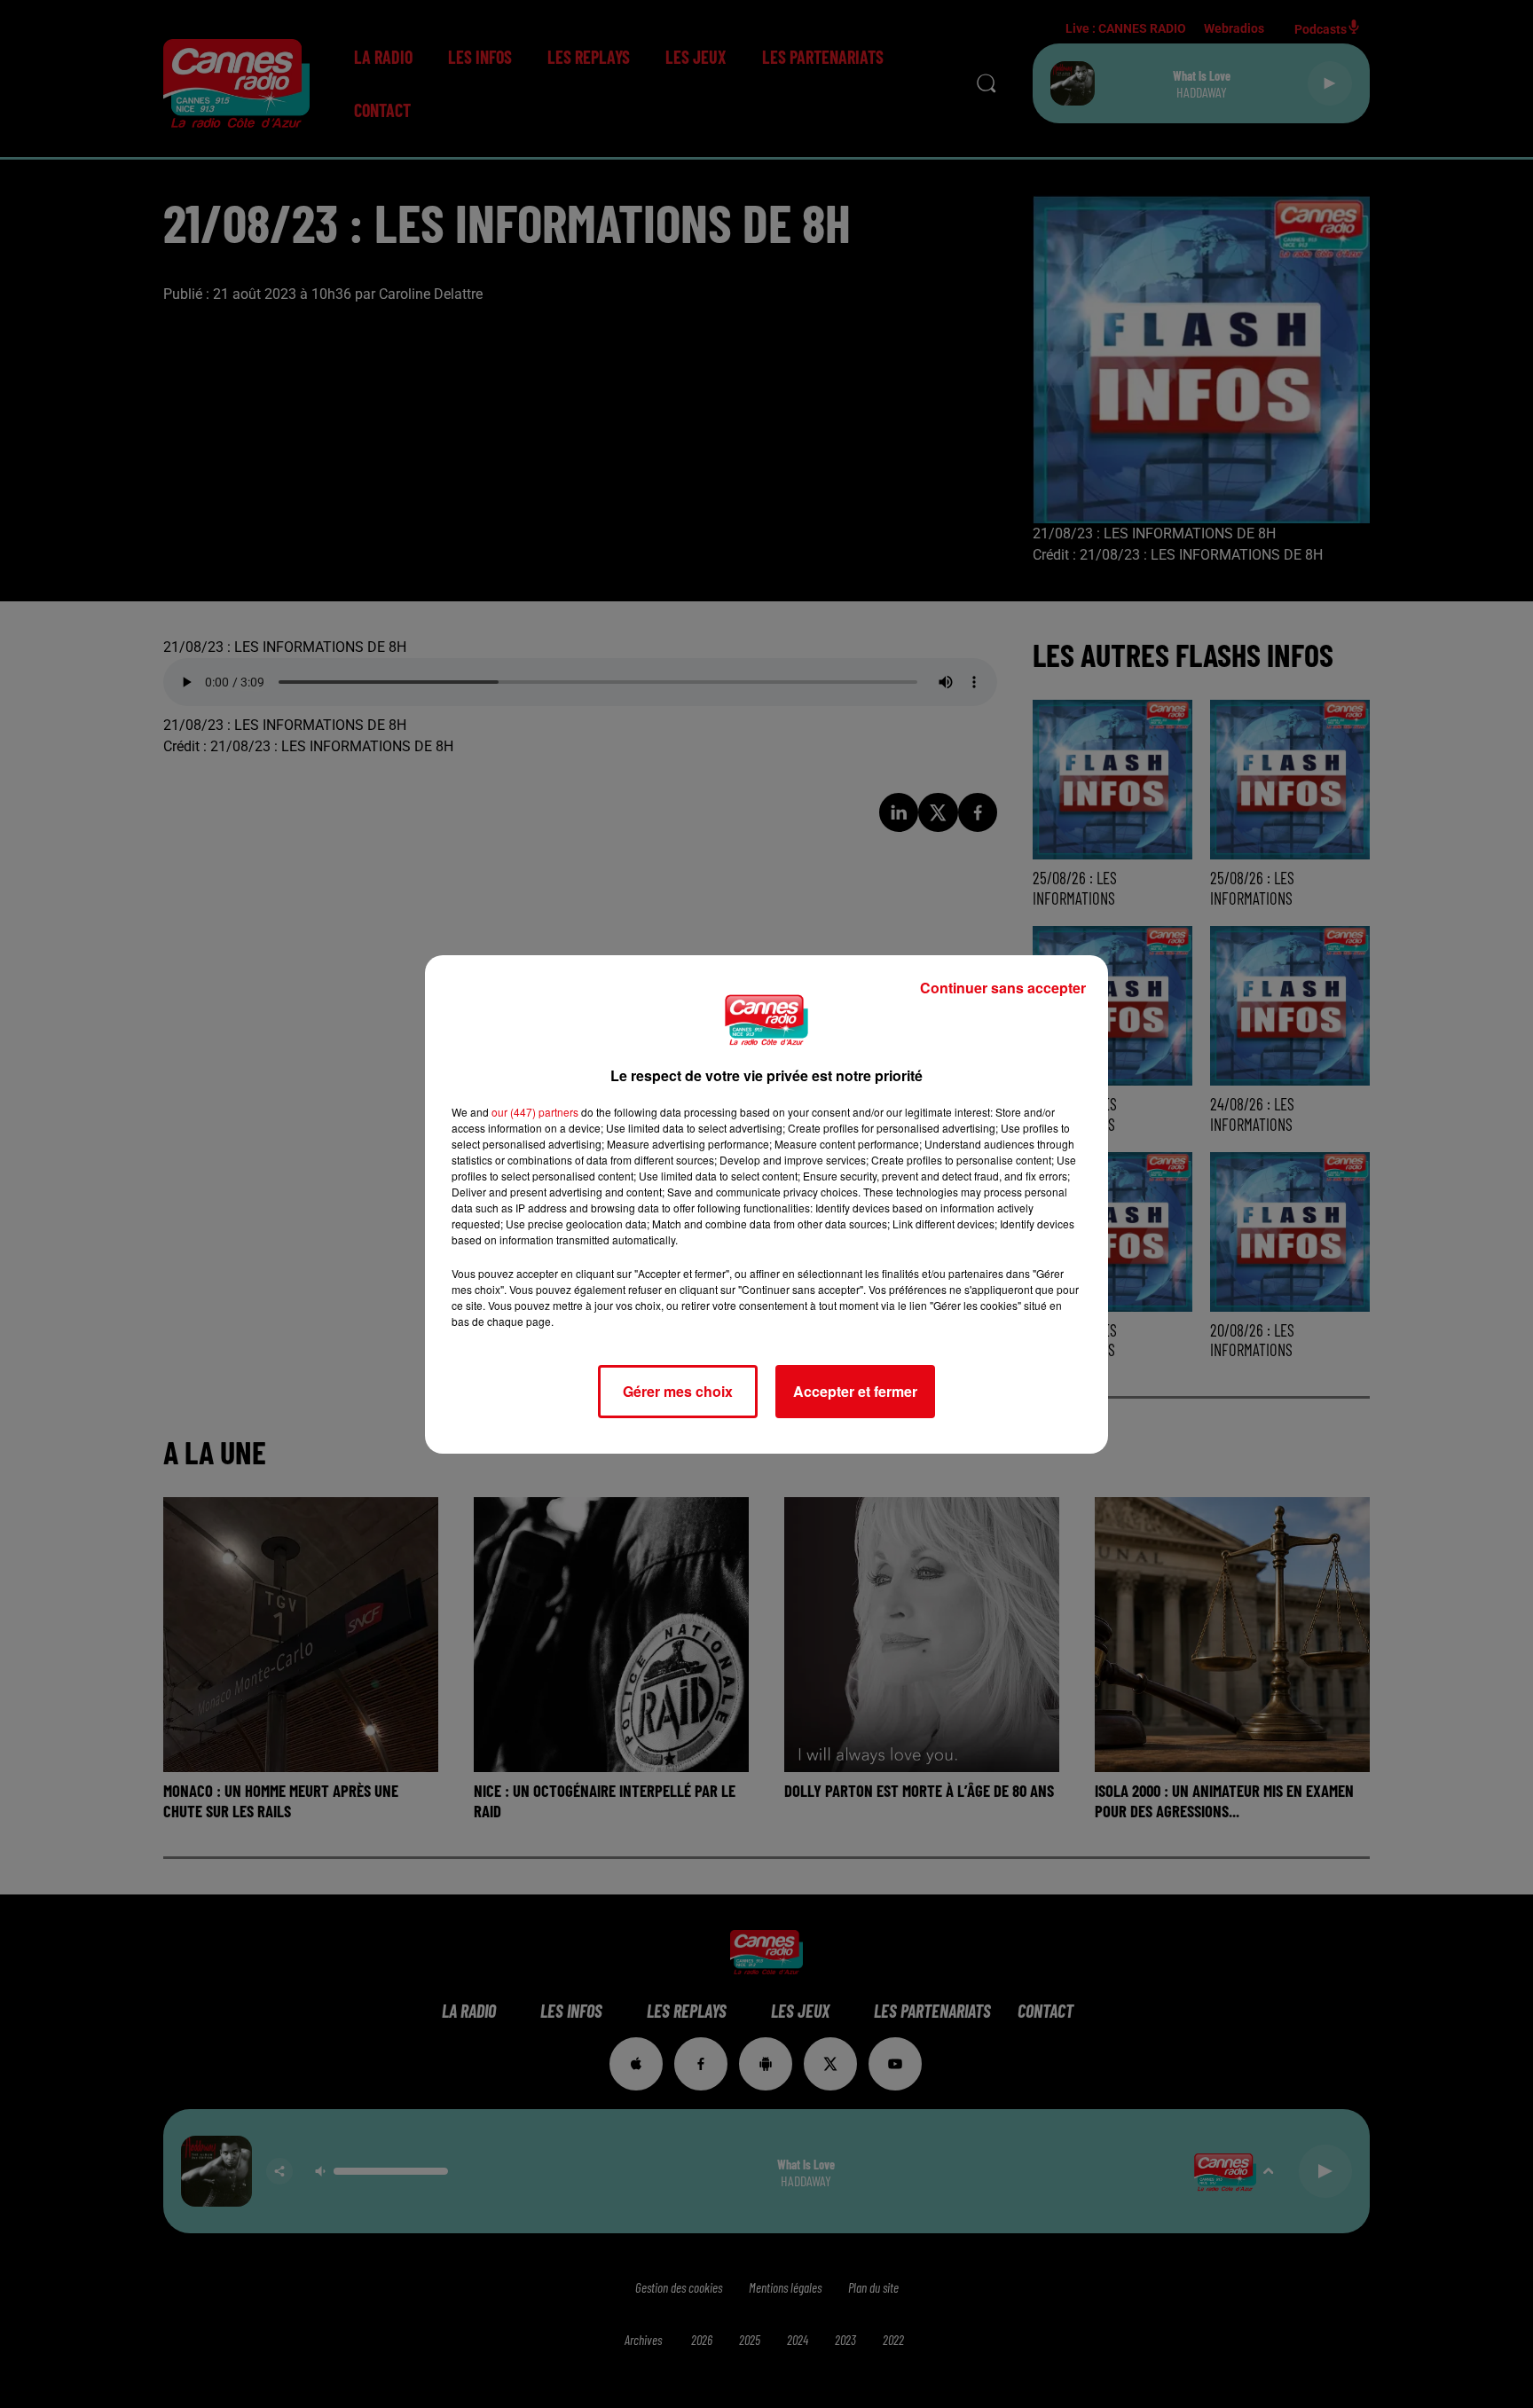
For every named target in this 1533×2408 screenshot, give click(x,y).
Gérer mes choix (678, 1391)
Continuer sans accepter (1003, 988)
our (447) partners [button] (535, 1112)
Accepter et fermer (855, 1391)
